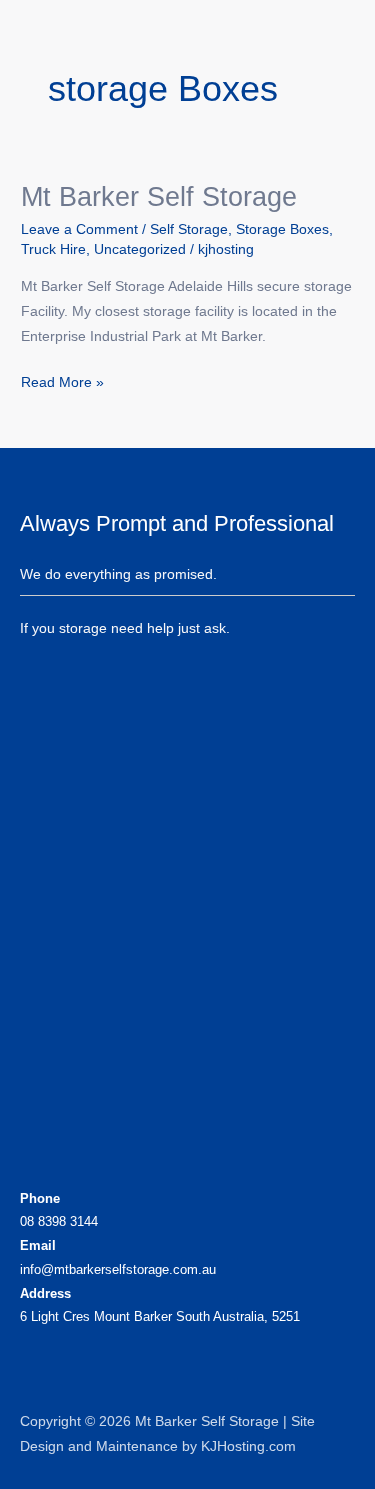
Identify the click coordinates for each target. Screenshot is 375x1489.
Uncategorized (140, 249)
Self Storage (189, 229)
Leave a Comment (79, 229)
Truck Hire (53, 249)
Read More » (62, 380)
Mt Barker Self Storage (159, 196)
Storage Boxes (282, 229)
